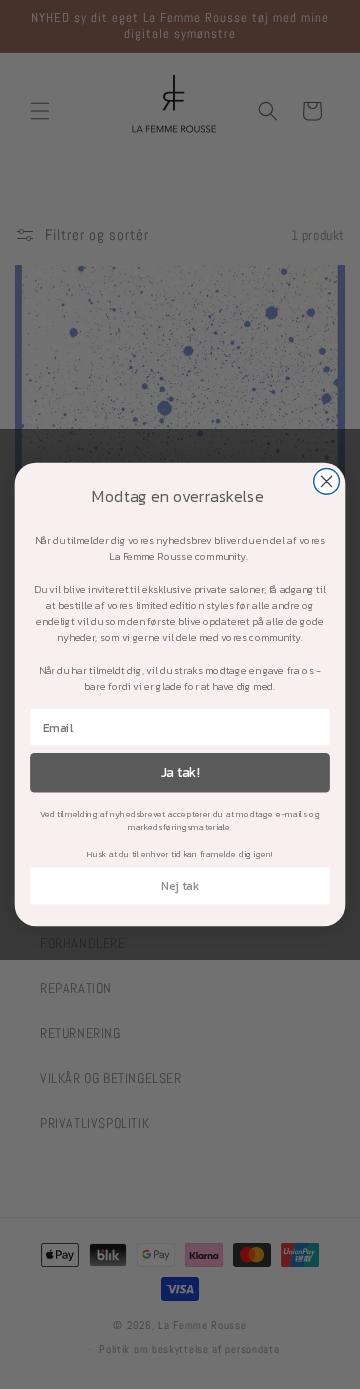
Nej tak (180, 886)
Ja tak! (180, 772)
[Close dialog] (327, 482)
